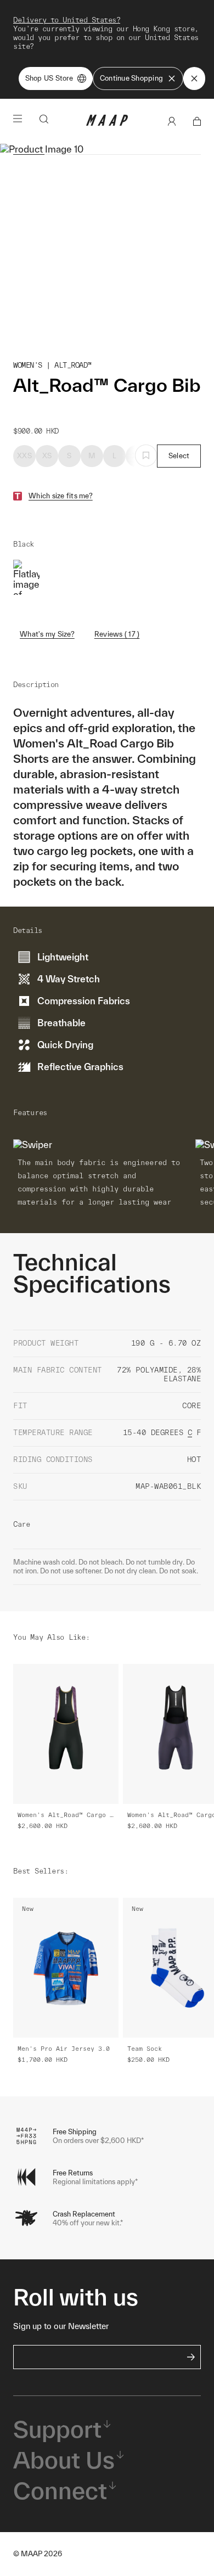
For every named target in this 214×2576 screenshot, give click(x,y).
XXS (24, 456)
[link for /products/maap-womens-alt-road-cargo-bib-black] (26, 577)
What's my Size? (47, 634)
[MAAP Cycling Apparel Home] (107, 123)
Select (179, 456)
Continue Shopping (131, 78)
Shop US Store (49, 78)
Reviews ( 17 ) (117, 634)
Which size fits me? (61, 496)
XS (47, 456)
